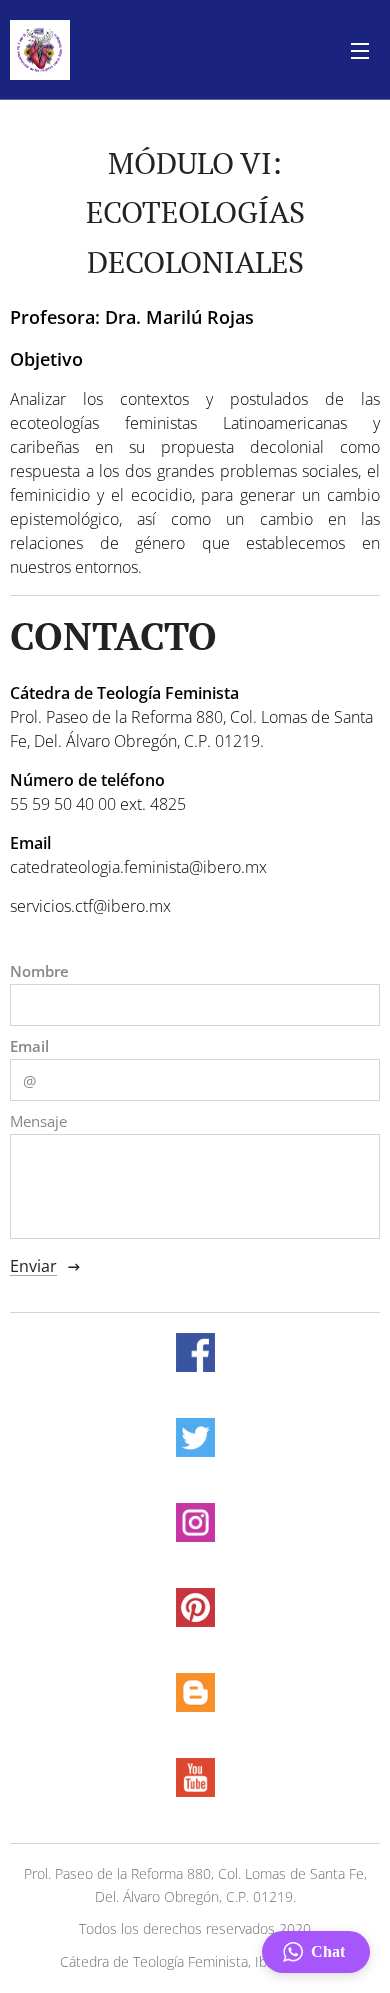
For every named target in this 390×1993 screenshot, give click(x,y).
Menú (360, 50)
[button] (316, 1952)
